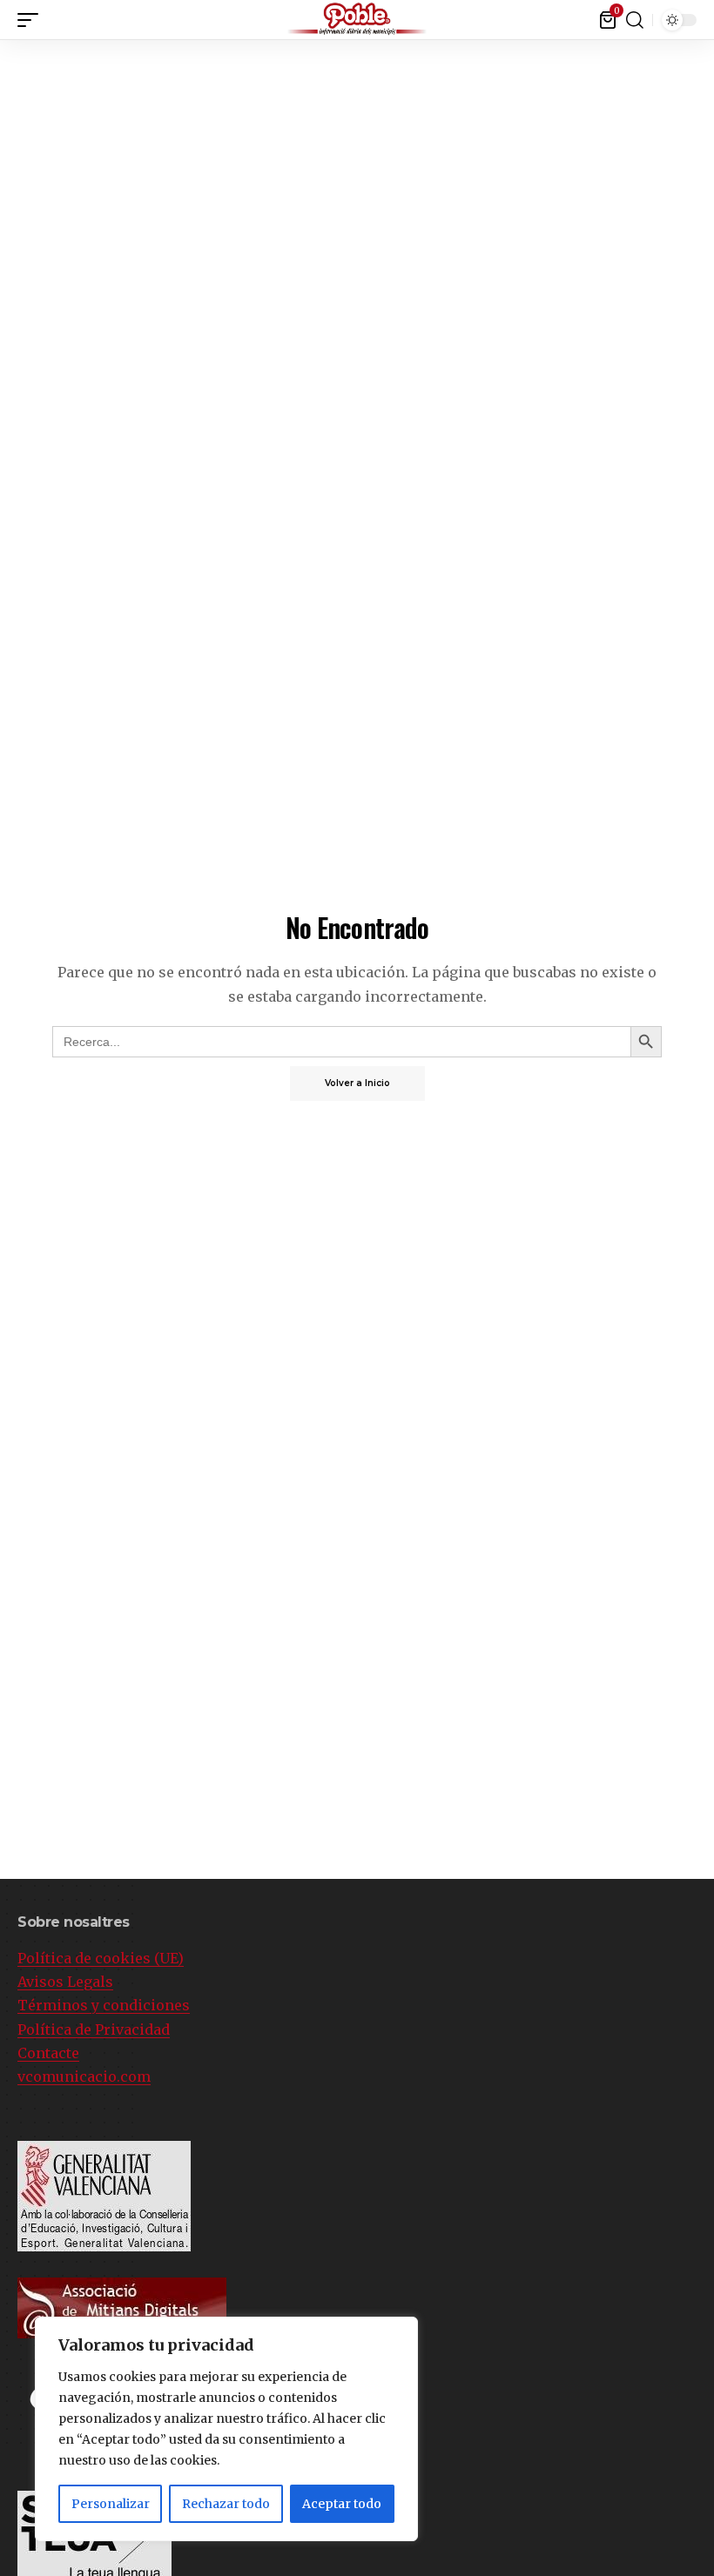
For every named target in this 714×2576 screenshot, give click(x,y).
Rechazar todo (226, 2504)
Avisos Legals (65, 1982)
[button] (701, 17)
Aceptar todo (342, 2504)
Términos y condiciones (104, 2005)
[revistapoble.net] (357, 20)
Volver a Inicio (357, 1083)
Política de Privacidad (94, 2029)
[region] (226, 2429)
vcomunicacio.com (84, 2076)
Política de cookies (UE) (101, 1958)
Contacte (48, 2053)
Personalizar (111, 2504)
